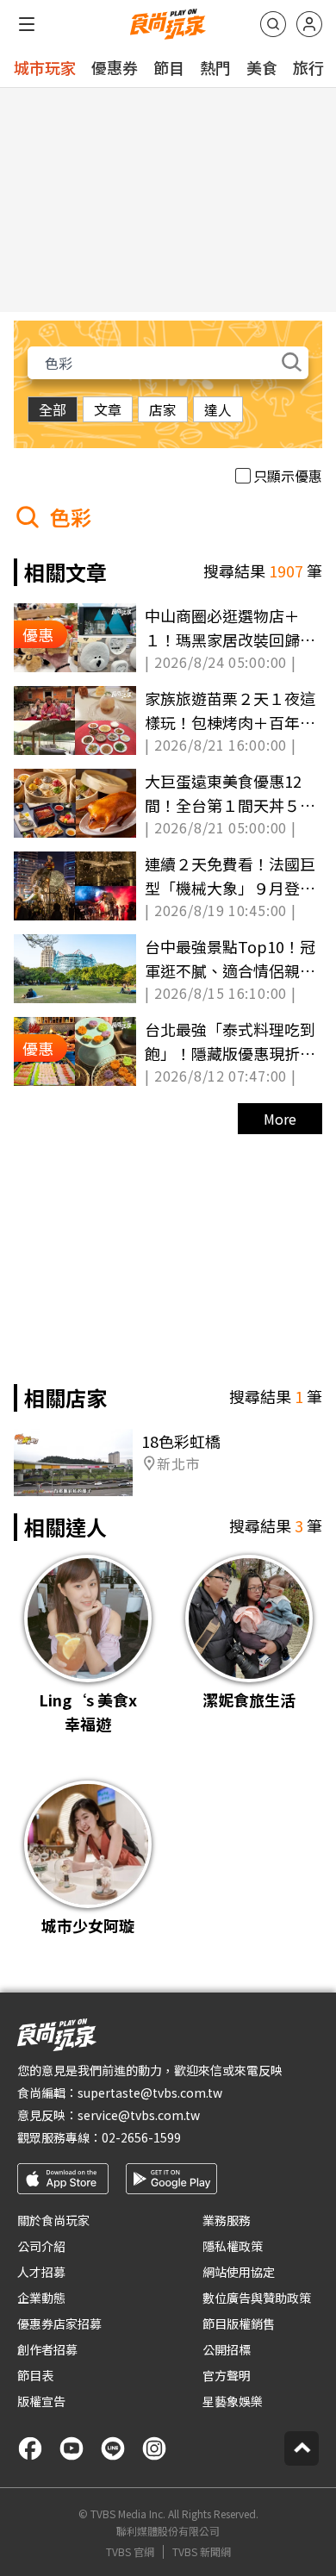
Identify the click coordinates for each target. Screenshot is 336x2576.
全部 (53, 409)
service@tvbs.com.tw (139, 2115)
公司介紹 (41, 2246)
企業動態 (41, 2298)
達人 (218, 409)
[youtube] (72, 2448)
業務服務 (227, 2220)
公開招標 (227, 2349)
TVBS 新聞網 (202, 2552)
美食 (262, 67)
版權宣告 (41, 2401)
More (280, 1119)
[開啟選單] (27, 24)
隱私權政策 (233, 2246)
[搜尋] (273, 24)
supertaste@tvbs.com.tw (150, 2093)
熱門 (215, 67)
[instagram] (154, 2448)
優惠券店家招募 (59, 2323)
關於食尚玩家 (53, 2220)
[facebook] (30, 2448)
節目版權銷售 (239, 2323)
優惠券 (115, 67)
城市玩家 (45, 67)
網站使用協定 (239, 2272)
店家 (163, 409)
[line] (113, 2448)
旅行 (308, 67)
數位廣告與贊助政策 (257, 2298)
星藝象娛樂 (233, 2401)
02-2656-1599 (141, 2137)
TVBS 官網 (130, 2552)
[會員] (309, 24)
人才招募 (41, 2272)
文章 (108, 409)
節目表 (35, 2375)
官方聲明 (227, 2375)
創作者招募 (47, 2349)
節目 (169, 67)
